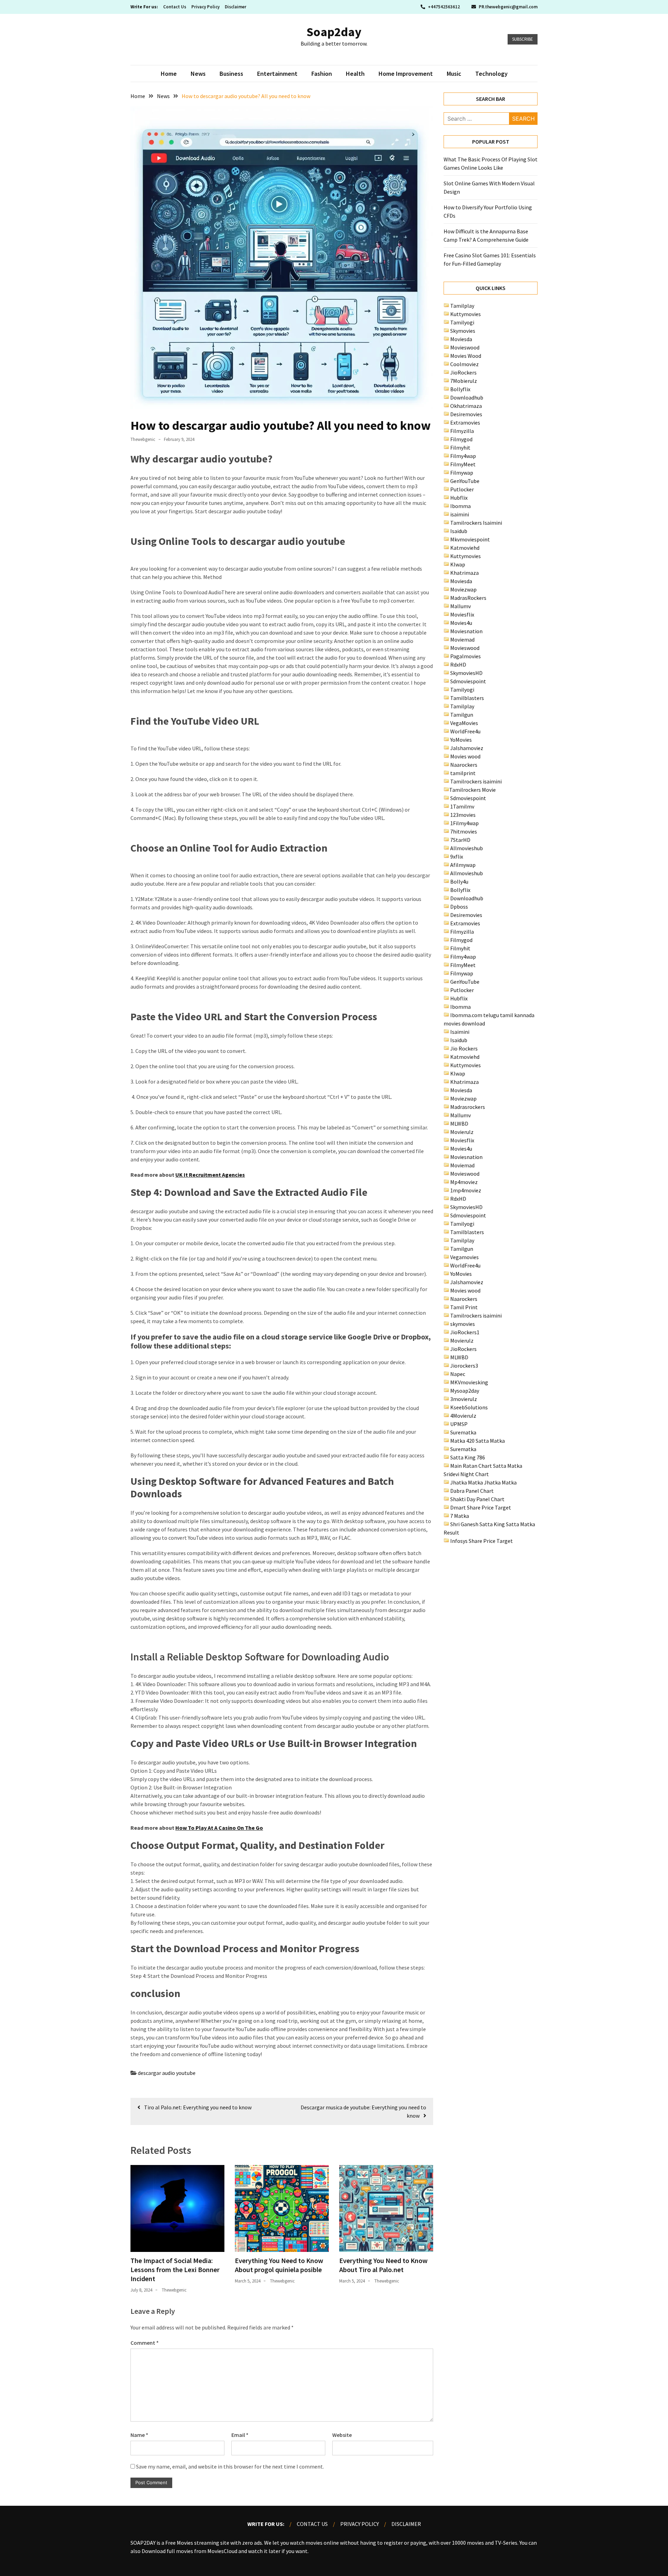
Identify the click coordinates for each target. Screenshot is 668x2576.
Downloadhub (467, 397)
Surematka (463, 1432)
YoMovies (461, 740)
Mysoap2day (465, 1391)
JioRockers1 (465, 1332)
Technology (491, 74)
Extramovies (465, 422)
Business (231, 74)
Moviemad (462, 639)
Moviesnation (466, 631)
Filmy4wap (463, 456)
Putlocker (462, 489)
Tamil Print (464, 1307)
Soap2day (334, 32)
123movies (463, 815)
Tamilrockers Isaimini (476, 523)
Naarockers (464, 765)
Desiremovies (466, 414)
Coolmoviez (464, 364)
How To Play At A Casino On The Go (219, 1828)
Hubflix (459, 498)
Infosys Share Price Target (482, 1541)
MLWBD (459, 1124)
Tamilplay (462, 306)
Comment (145, 2343)
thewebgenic (143, 439)
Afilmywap (463, 865)
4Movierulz (463, 1416)
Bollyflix (460, 389)
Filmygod (461, 439)
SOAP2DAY (143, 2543)
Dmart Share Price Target (481, 1507)
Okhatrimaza (466, 406)
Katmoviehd (465, 548)
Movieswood (465, 347)
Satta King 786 (468, 1457)
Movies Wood (466, 356)
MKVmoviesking (469, 1382)
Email (240, 2435)
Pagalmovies (466, 656)
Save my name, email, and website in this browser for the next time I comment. (230, 2466)
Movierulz (462, 1132)
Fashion (322, 74)
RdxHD (458, 665)
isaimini (460, 514)
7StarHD (460, 840)
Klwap (458, 564)
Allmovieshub (467, 848)
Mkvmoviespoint (470, 539)
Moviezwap (463, 589)
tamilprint (463, 773)
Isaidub (459, 531)
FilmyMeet (463, 464)
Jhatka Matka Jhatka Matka (483, 1482)
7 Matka (460, 1516)
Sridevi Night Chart (466, 1474)
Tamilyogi (462, 322)
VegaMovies (464, 723)
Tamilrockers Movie (472, 790)
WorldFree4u (465, 731)
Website (342, 2435)
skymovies (463, 1324)
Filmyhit (460, 448)
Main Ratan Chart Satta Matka (486, 1466)
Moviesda (461, 339)
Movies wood (465, 756)
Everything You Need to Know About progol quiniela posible (279, 2265)
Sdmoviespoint (468, 681)
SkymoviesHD (466, 673)
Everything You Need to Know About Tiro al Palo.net (383, 2265)
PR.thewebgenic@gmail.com (508, 7)
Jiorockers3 (464, 1366)
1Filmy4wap (464, 823)
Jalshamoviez (467, 748)
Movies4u (461, 623)
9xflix (457, 856)
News (198, 74)
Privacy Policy (205, 7)
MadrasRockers (468, 598)
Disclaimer (236, 7)
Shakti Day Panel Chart (477, 1499)
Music (454, 74)
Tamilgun (462, 715)
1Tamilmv (462, 806)
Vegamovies (464, 1257)
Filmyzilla (462, 431)
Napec (458, 1374)
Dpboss (459, 907)
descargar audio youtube (167, 2073)
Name (139, 2435)
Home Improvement (406, 74)
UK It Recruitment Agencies (210, 1175)
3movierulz (464, 1399)
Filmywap (462, 473)
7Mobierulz (464, 381)
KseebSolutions (469, 1407)
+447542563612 (444, 7)
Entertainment (277, 74)
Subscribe (523, 39)
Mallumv (460, 606)
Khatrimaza (464, 573)
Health (355, 74)
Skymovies (463, 331)
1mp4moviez (466, 1190)
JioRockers (463, 372)
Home (169, 74)
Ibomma (460, 506)
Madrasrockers (468, 1107)
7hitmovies (464, 831)
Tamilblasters (467, 698)
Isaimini (460, 1032)
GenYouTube (465, 481)
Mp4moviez (464, 1182)
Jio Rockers (464, 1048)
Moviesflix (462, 614)
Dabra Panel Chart (472, 1491)
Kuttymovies (466, 314)
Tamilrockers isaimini (476, 781)
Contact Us (175, 7)
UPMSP (459, 1424)
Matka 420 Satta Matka (478, 1441)
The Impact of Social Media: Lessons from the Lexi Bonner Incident (175, 2269)
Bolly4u (459, 882)
